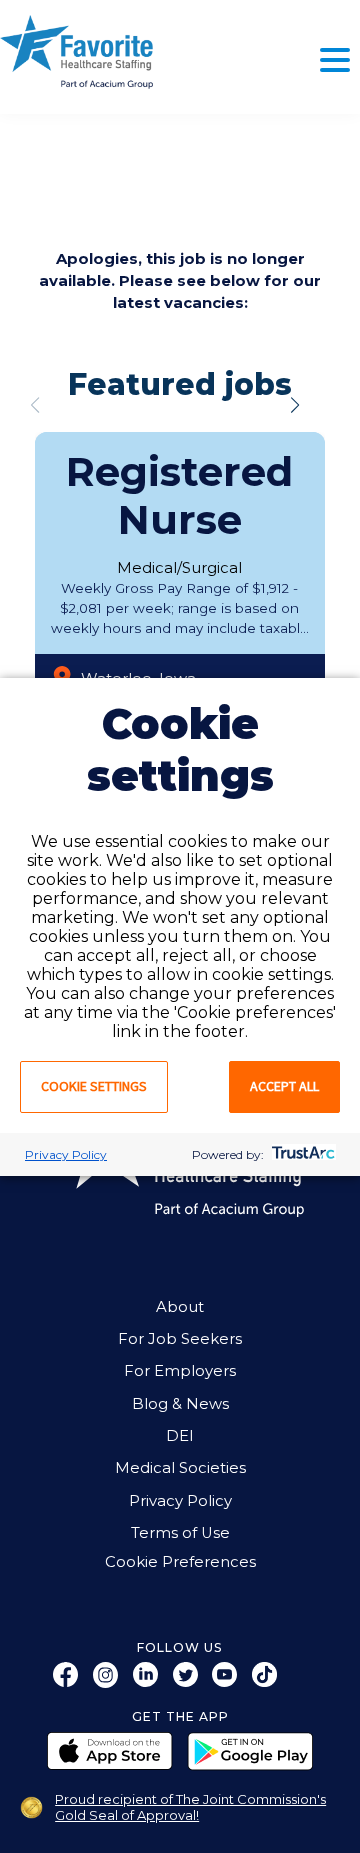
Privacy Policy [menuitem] (180, 1501)
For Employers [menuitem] (180, 1371)
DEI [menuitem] (180, 1436)
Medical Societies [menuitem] (180, 1468)
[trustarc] (301, 1154)
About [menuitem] (180, 1307)
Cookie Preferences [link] (180, 1562)
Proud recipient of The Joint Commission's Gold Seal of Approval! (190, 1807)
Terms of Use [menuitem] (180, 1533)
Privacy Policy (66, 1154)
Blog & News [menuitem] (180, 1404)
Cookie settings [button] (94, 1086)
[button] (295, 405)
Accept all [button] (284, 1086)
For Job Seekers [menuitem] (180, 1339)
